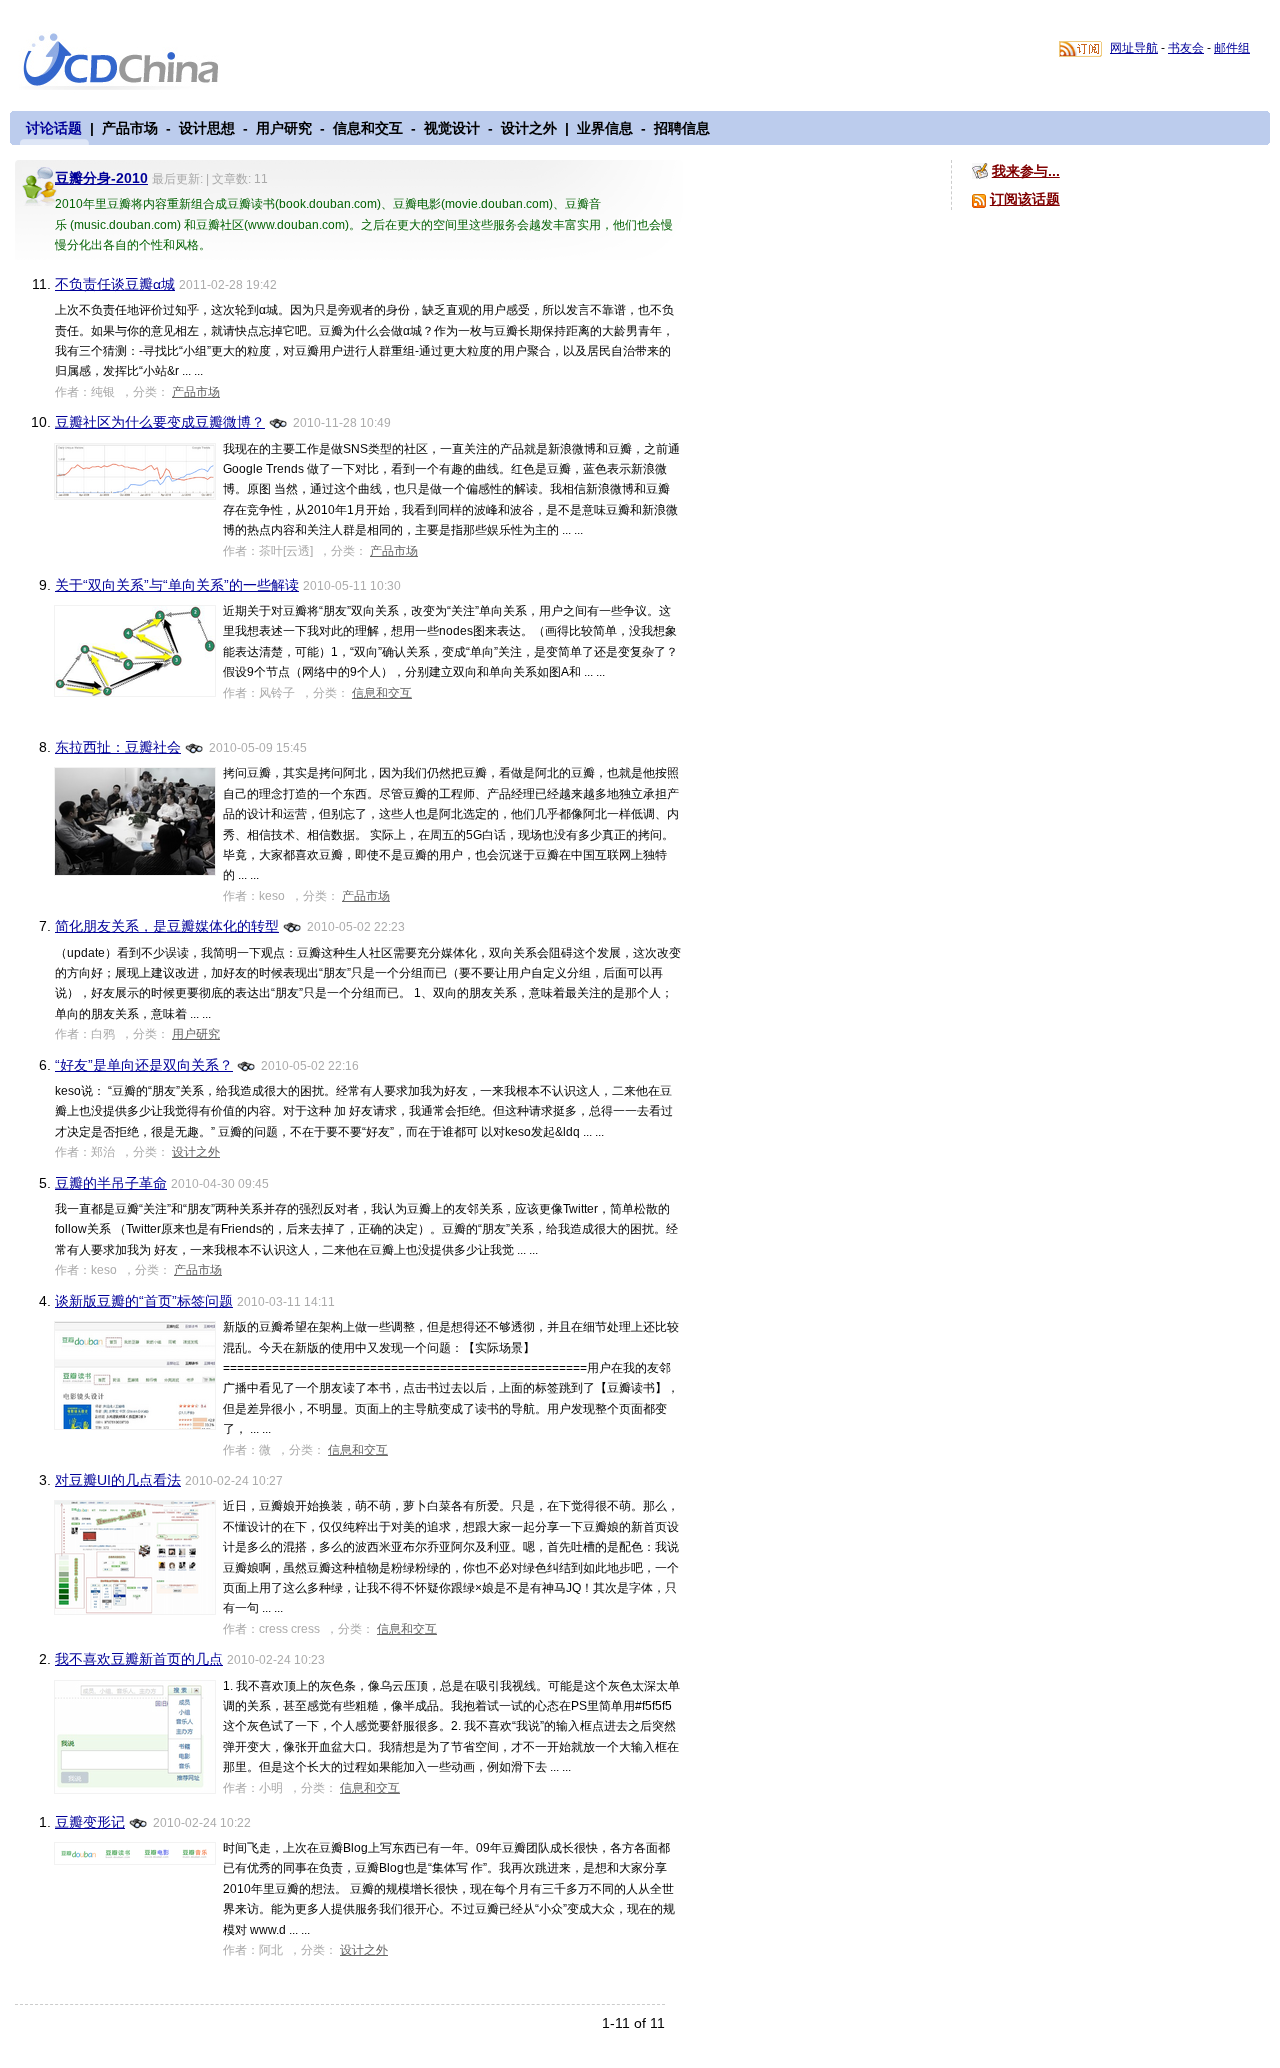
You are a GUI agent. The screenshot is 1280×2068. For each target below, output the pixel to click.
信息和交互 (368, 128)
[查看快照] (279, 421)
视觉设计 (452, 128)
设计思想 (207, 128)
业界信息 (605, 128)
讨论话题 (54, 128)
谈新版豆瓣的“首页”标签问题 (144, 1301)
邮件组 (1232, 48)
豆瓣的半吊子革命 (111, 1183)
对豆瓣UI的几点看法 (118, 1480)
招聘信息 (682, 128)
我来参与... (1026, 171)
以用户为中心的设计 (133, 62)
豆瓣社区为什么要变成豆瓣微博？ (160, 422)
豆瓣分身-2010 (101, 178)
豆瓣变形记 (90, 1822)
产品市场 (130, 128)
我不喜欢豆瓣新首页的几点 (139, 1659)
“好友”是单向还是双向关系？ (144, 1065)
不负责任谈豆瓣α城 (115, 284)
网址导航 (1134, 48)
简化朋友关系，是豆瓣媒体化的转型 (167, 926)
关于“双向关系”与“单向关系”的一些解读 (177, 585)
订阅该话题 (1025, 199)
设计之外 (529, 128)
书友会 (1186, 48)
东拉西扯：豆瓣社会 (118, 747)
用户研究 (284, 128)
